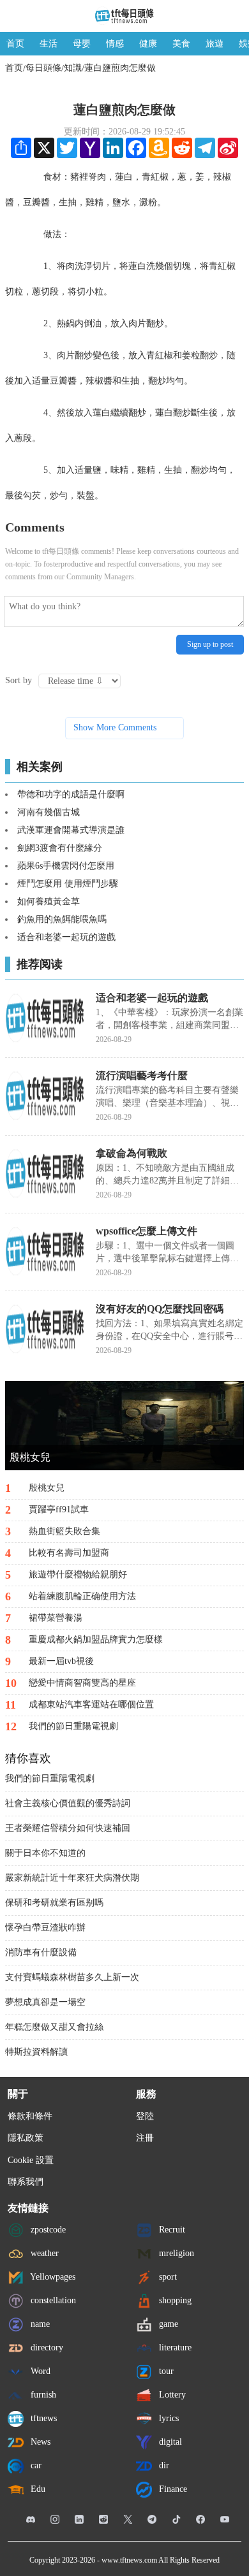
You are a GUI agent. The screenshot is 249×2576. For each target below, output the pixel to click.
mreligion (175, 2253)
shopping (174, 2300)
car (35, 2465)
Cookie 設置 (31, 2160)
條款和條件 (30, 2116)
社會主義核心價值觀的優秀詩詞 (68, 1803)
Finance (172, 2488)
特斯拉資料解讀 (36, 2052)
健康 (148, 44)
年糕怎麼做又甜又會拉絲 (54, 2027)
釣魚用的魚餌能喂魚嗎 (62, 919)
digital (169, 2441)
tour (165, 2370)
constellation (52, 2300)
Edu (37, 2488)
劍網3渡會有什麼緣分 (60, 848)
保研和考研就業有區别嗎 (54, 1903)
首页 (15, 44)
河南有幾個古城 (49, 812)
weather (43, 2253)
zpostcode (47, 2229)
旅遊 (215, 44)
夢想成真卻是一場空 (45, 2002)
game (167, 2323)
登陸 (145, 2116)
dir (163, 2465)
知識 (73, 68)
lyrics (168, 2418)
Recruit (171, 2229)
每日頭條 (43, 68)
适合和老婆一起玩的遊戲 (66, 937)
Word (39, 2370)
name (39, 2323)
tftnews (42, 2418)
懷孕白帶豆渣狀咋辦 (45, 1928)
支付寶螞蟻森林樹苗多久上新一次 (72, 1977)
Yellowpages (52, 2276)
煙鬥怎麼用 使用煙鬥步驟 (68, 884)
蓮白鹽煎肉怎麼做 (120, 68)
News (39, 2441)
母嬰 (82, 44)
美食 (181, 44)
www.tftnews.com (129, 2560)
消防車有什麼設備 (41, 1952)
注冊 (145, 2138)
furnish (42, 2394)
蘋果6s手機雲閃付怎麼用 (66, 866)
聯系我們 (26, 2182)
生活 (49, 44)
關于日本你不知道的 (45, 1853)
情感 (115, 44)
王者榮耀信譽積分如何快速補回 (68, 1828)
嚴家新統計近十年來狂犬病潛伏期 (72, 1878)
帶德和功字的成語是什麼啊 (71, 794)
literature (174, 2347)
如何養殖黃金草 (49, 901)
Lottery (171, 2394)
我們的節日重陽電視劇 (50, 1778)
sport (167, 2276)
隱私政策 (26, 2138)
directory (46, 2347)
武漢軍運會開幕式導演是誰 (71, 830)
